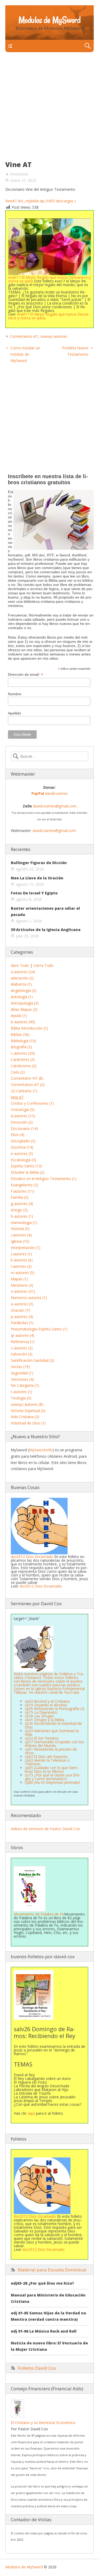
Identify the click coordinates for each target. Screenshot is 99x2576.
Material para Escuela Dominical (52, 2270)
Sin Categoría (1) (25, 1385)
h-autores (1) (22, 1216)
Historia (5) (20, 1229)
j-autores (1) (21, 1254)
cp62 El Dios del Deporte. (46, 1757)
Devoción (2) (22, 1122)
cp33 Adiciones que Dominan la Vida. (52, 1733)
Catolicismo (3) (24, 1066)
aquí (31, 2113)
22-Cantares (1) (24, 1091)
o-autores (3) (22, 1304)
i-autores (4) (21, 1235)
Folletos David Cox (37, 2368)
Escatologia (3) (23, 1160)
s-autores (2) (22, 1348)
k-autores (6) (22, 1260)
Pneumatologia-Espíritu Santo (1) (39, 1329)
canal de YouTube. (64, 1692)
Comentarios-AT (24, 336)
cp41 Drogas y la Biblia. (45, 1720)
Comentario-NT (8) (27, 1078)
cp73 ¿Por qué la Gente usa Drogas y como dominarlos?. (53, 1777)
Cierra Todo (43, 965)
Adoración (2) (22, 978)
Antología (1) (22, 997)
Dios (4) (18, 1135)
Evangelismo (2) (24, 1185)
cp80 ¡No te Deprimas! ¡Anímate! (52, 1782)
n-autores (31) (23, 1291)
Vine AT (17, 1097)
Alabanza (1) (21, 984)
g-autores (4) (22, 1204)
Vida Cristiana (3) (25, 1417)
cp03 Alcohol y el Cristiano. (48, 1701)
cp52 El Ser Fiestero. (42, 1738)
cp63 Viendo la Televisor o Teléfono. (47, 1762)
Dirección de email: (25, 675)
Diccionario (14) (24, 1128)
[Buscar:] (49, 756)
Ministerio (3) (22, 1285)
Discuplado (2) (23, 1141)
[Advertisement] (49, 109)
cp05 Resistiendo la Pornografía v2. (55, 1709)
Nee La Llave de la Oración (37, 878)
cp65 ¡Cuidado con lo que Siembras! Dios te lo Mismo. (52, 1769)
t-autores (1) (22, 1392)
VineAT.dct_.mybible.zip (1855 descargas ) (41, 201)
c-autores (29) (23, 1053)
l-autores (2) (21, 1266)
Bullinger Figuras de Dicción (39, 863)
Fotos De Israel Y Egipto (34, 893)
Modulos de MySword (49, 20)
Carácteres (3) (23, 1059)
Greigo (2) (19, 1210)
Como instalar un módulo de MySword (25, 354)
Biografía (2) (21, 1047)
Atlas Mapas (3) (24, 1009)
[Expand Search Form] (88, 46)
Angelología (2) (24, 990)
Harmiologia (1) (24, 1223)
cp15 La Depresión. (41, 1712)
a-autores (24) (23, 972)
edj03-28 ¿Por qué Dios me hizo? (43, 2283)
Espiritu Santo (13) (26, 1166)
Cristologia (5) (23, 1110)
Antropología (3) (25, 1003)
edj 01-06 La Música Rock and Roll (44, 2331)
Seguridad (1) (22, 1373)
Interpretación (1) (26, 1248)
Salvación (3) (22, 1354)
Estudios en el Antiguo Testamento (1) (44, 1179)
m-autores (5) (23, 1273)
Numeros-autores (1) (29, 1298)
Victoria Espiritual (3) (28, 1411)
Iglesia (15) (20, 1241)
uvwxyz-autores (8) (27, 1404)
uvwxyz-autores (54, 336)
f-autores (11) (23, 1191)
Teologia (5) (21, 1398)
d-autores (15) (23, 1116)
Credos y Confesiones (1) (32, 1103)
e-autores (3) (22, 1154)
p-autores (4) (22, 1317)
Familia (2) (20, 1197)
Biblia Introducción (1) (29, 1028)
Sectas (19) (20, 1367)
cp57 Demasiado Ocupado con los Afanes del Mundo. (54, 1744)
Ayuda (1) (19, 1015)
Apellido (15, 713)
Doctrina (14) (22, 1147)
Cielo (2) (18, 1072)
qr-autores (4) (23, 1335)
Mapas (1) (19, 1279)
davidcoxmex (49, 793)
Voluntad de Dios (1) (28, 1423)
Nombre (15, 694)
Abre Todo (20, 965)
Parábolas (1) (22, 1323)
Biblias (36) (20, 1034)
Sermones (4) (22, 1379)
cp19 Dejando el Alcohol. (46, 1705)
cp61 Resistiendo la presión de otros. (51, 1751)
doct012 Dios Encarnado (32, 1557)
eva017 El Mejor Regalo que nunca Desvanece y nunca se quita (49, 279)
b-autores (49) (23, 1022)
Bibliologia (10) (23, 1041)
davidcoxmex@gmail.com (55, 806)
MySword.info (41, 1450)
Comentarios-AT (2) (28, 1084)
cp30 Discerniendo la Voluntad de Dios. (53, 1725)
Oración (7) (20, 1310)
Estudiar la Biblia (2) (28, 1172)
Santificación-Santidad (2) (32, 1360)
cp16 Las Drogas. (40, 1716)
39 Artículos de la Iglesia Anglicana (46, 930)
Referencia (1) (23, 1342)
